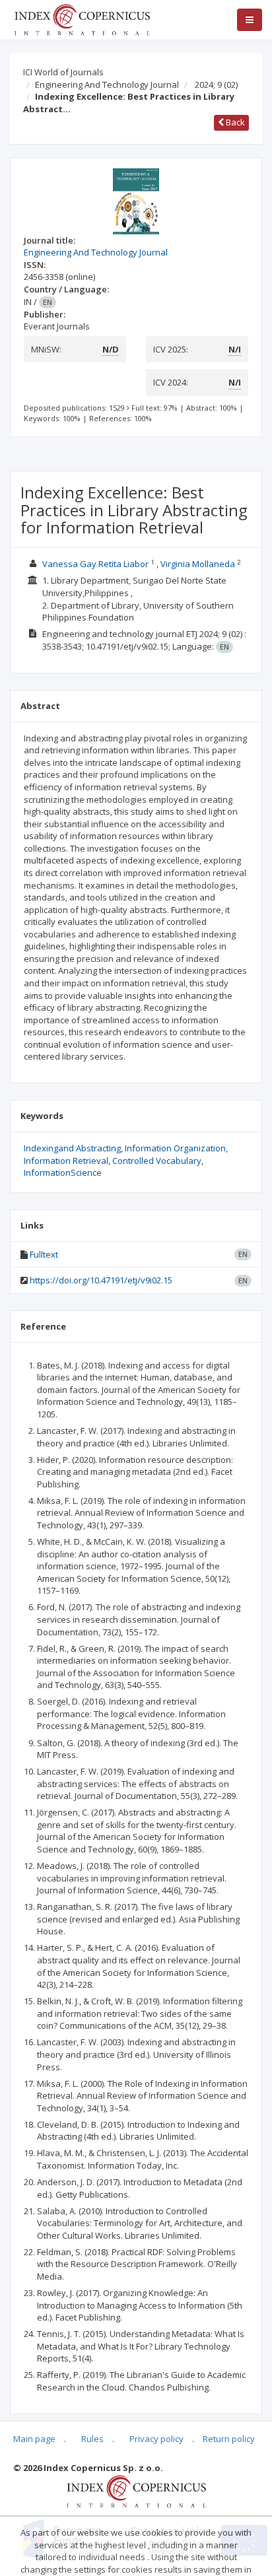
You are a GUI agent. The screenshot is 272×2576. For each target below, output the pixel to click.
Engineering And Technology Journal (107, 85)
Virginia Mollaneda (198, 564)
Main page (34, 2439)
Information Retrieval (66, 1161)
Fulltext (44, 1254)
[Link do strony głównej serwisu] (82, 18)
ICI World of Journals (63, 72)
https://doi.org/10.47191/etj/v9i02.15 (101, 1280)
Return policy (229, 2439)
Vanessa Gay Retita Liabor (95, 564)
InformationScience (63, 1172)
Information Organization (175, 1148)
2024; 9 (216, 85)
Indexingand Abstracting (72, 1148)
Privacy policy (156, 2439)
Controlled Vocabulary (157, 1161)
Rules (92, 2439)
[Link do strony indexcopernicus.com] (136, 2490)
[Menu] (250, 20)
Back (234, 122)
